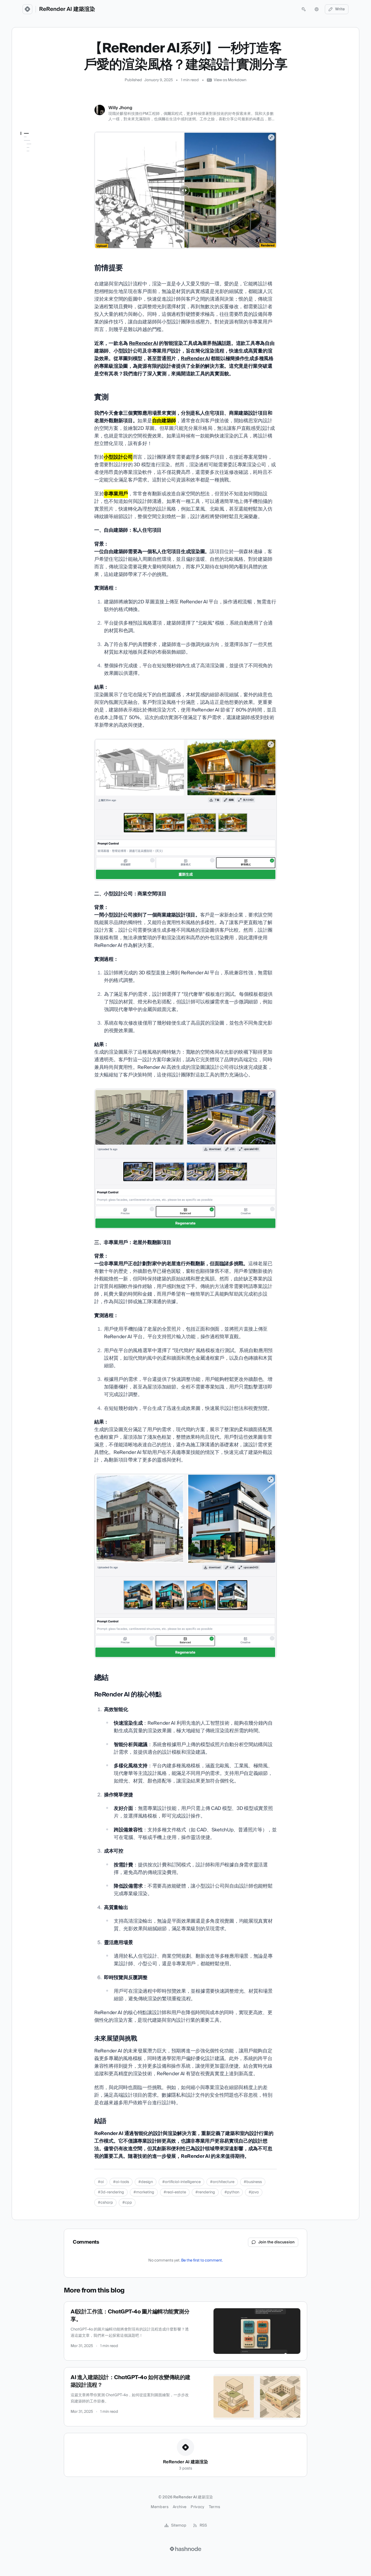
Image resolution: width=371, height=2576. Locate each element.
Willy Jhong (120, 108)
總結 (24, 159)
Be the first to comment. (202, 2260)
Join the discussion (276, 2242)
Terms (215, 2507)
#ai (101, 2182)
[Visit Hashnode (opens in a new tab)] (185, 2549)
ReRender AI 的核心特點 (45, 167)
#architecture (222, 2182)
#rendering (205, 2192)
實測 (24, 152)
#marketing (144, 2192)
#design (146, 2182)
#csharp (105, 2203)
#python (232, 2192)
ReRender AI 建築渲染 (67, 9)
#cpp (127, 2203)
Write (340, 9)
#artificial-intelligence (181, 2182)
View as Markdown (230, 80)
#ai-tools (121, 2182)
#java (254, 2192)
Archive (180, 2507)
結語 (28, 182)
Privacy (197, 2507)
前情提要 (28, 144)
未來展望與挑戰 (37, 175)
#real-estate (175, 2192)
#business (253, 2182)
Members (159, 2507)
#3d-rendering (111, 2192)
